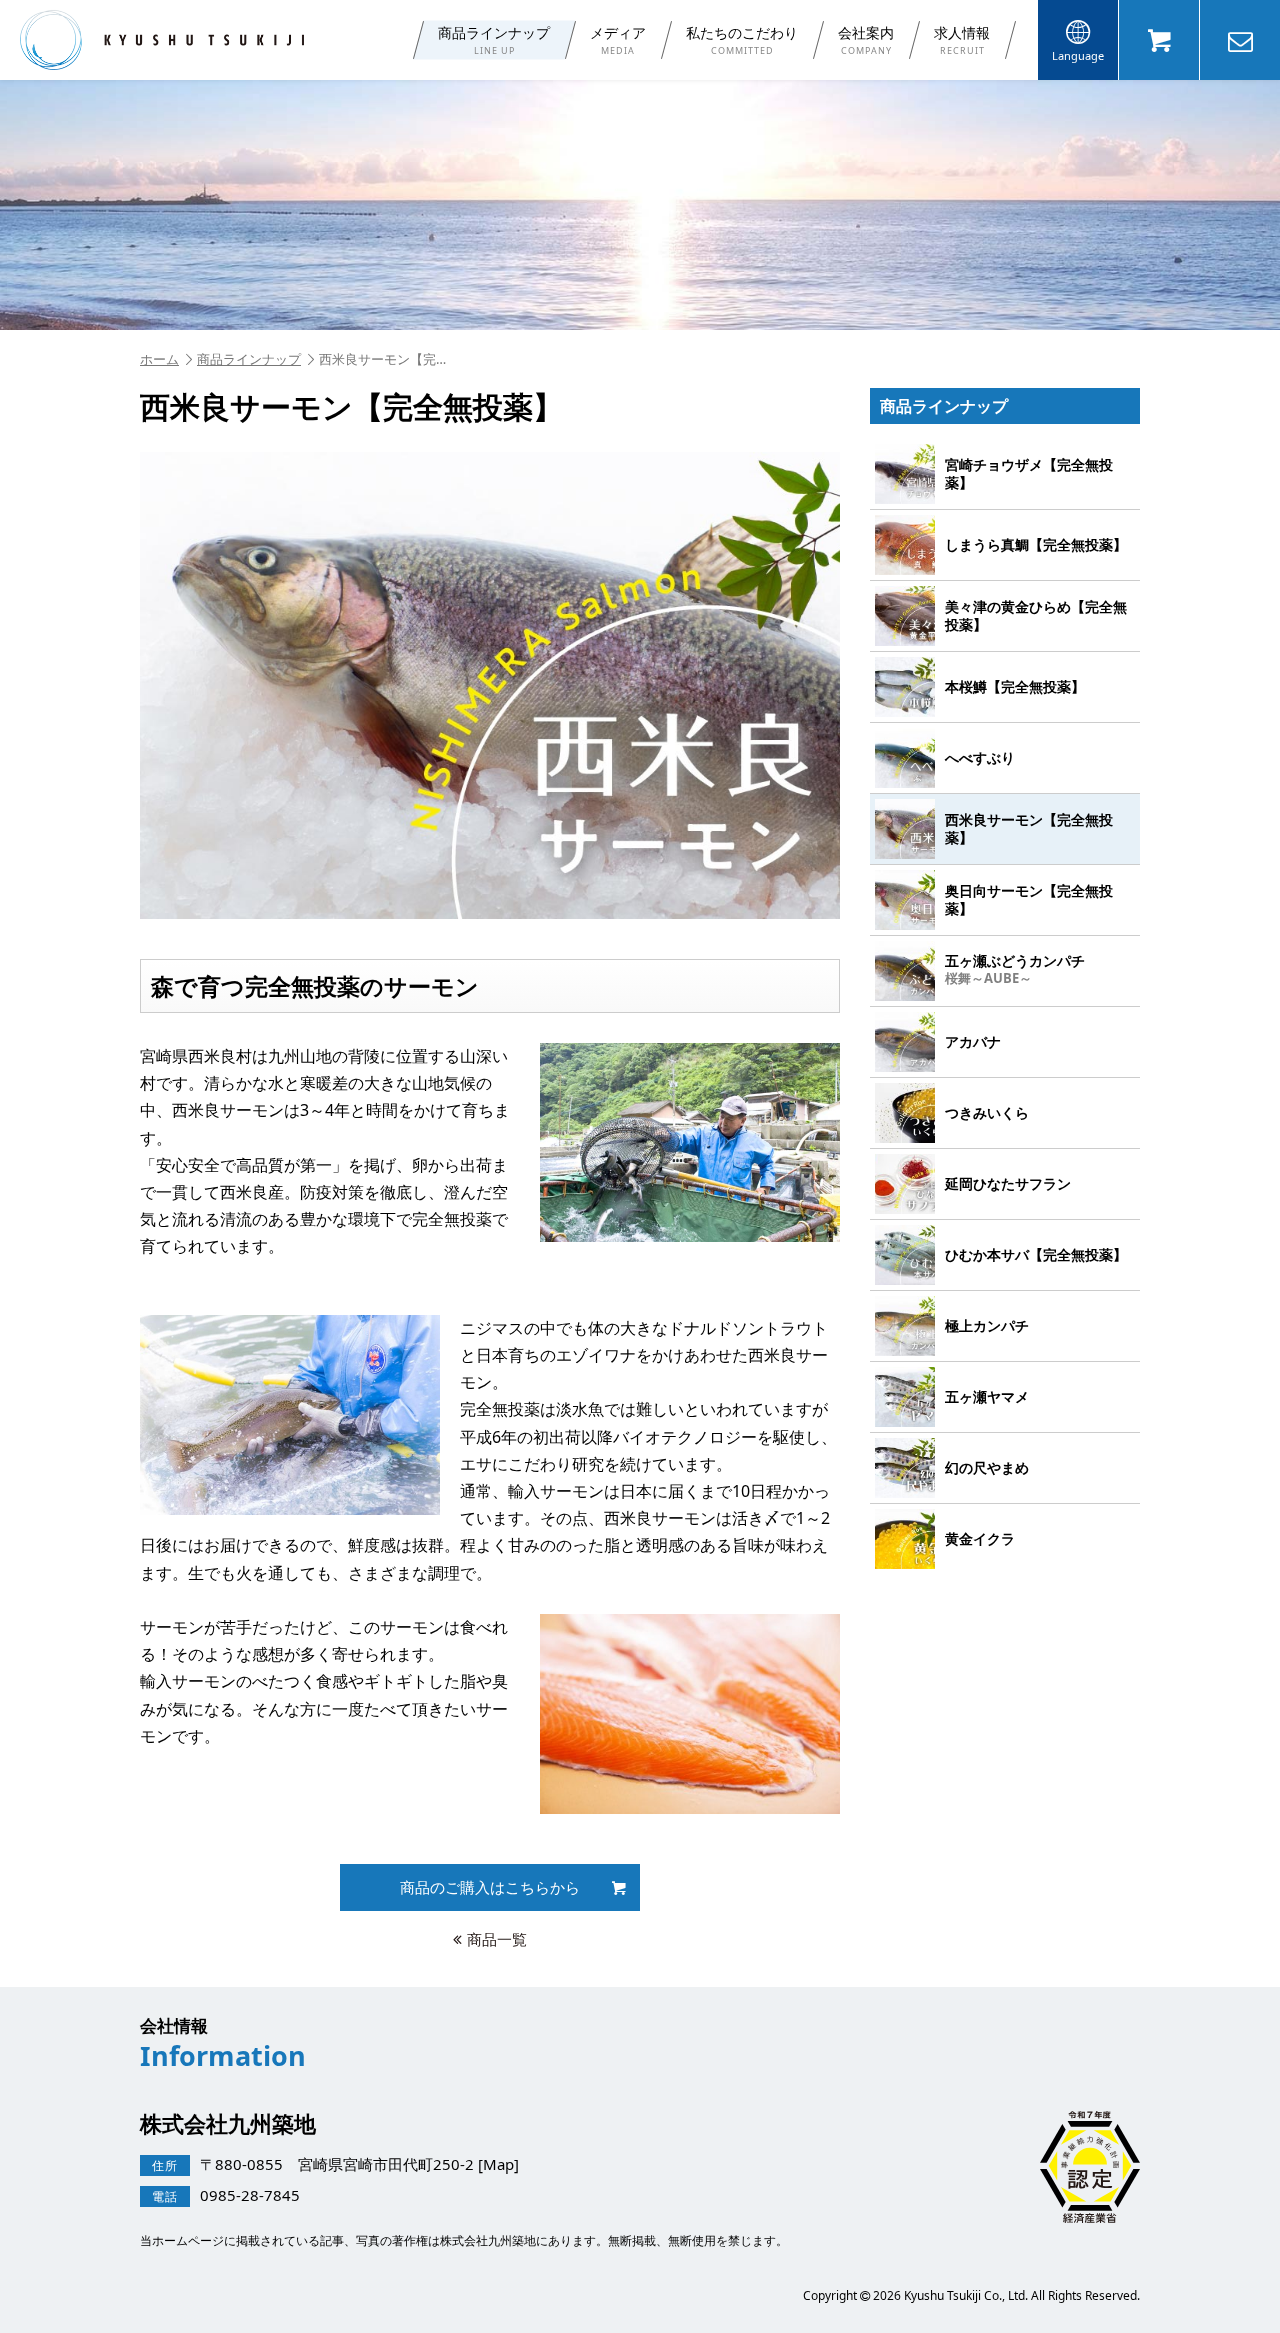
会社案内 (866, 40)
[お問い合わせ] (1240, 40)
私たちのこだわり (742, 40)
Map (498, 2163)
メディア (618, 40)
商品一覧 (497, 1939)
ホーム (159, 359)
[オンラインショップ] (1159, 40)
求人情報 (962, 40)
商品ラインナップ (494, 40)
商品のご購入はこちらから (490, 1887)
